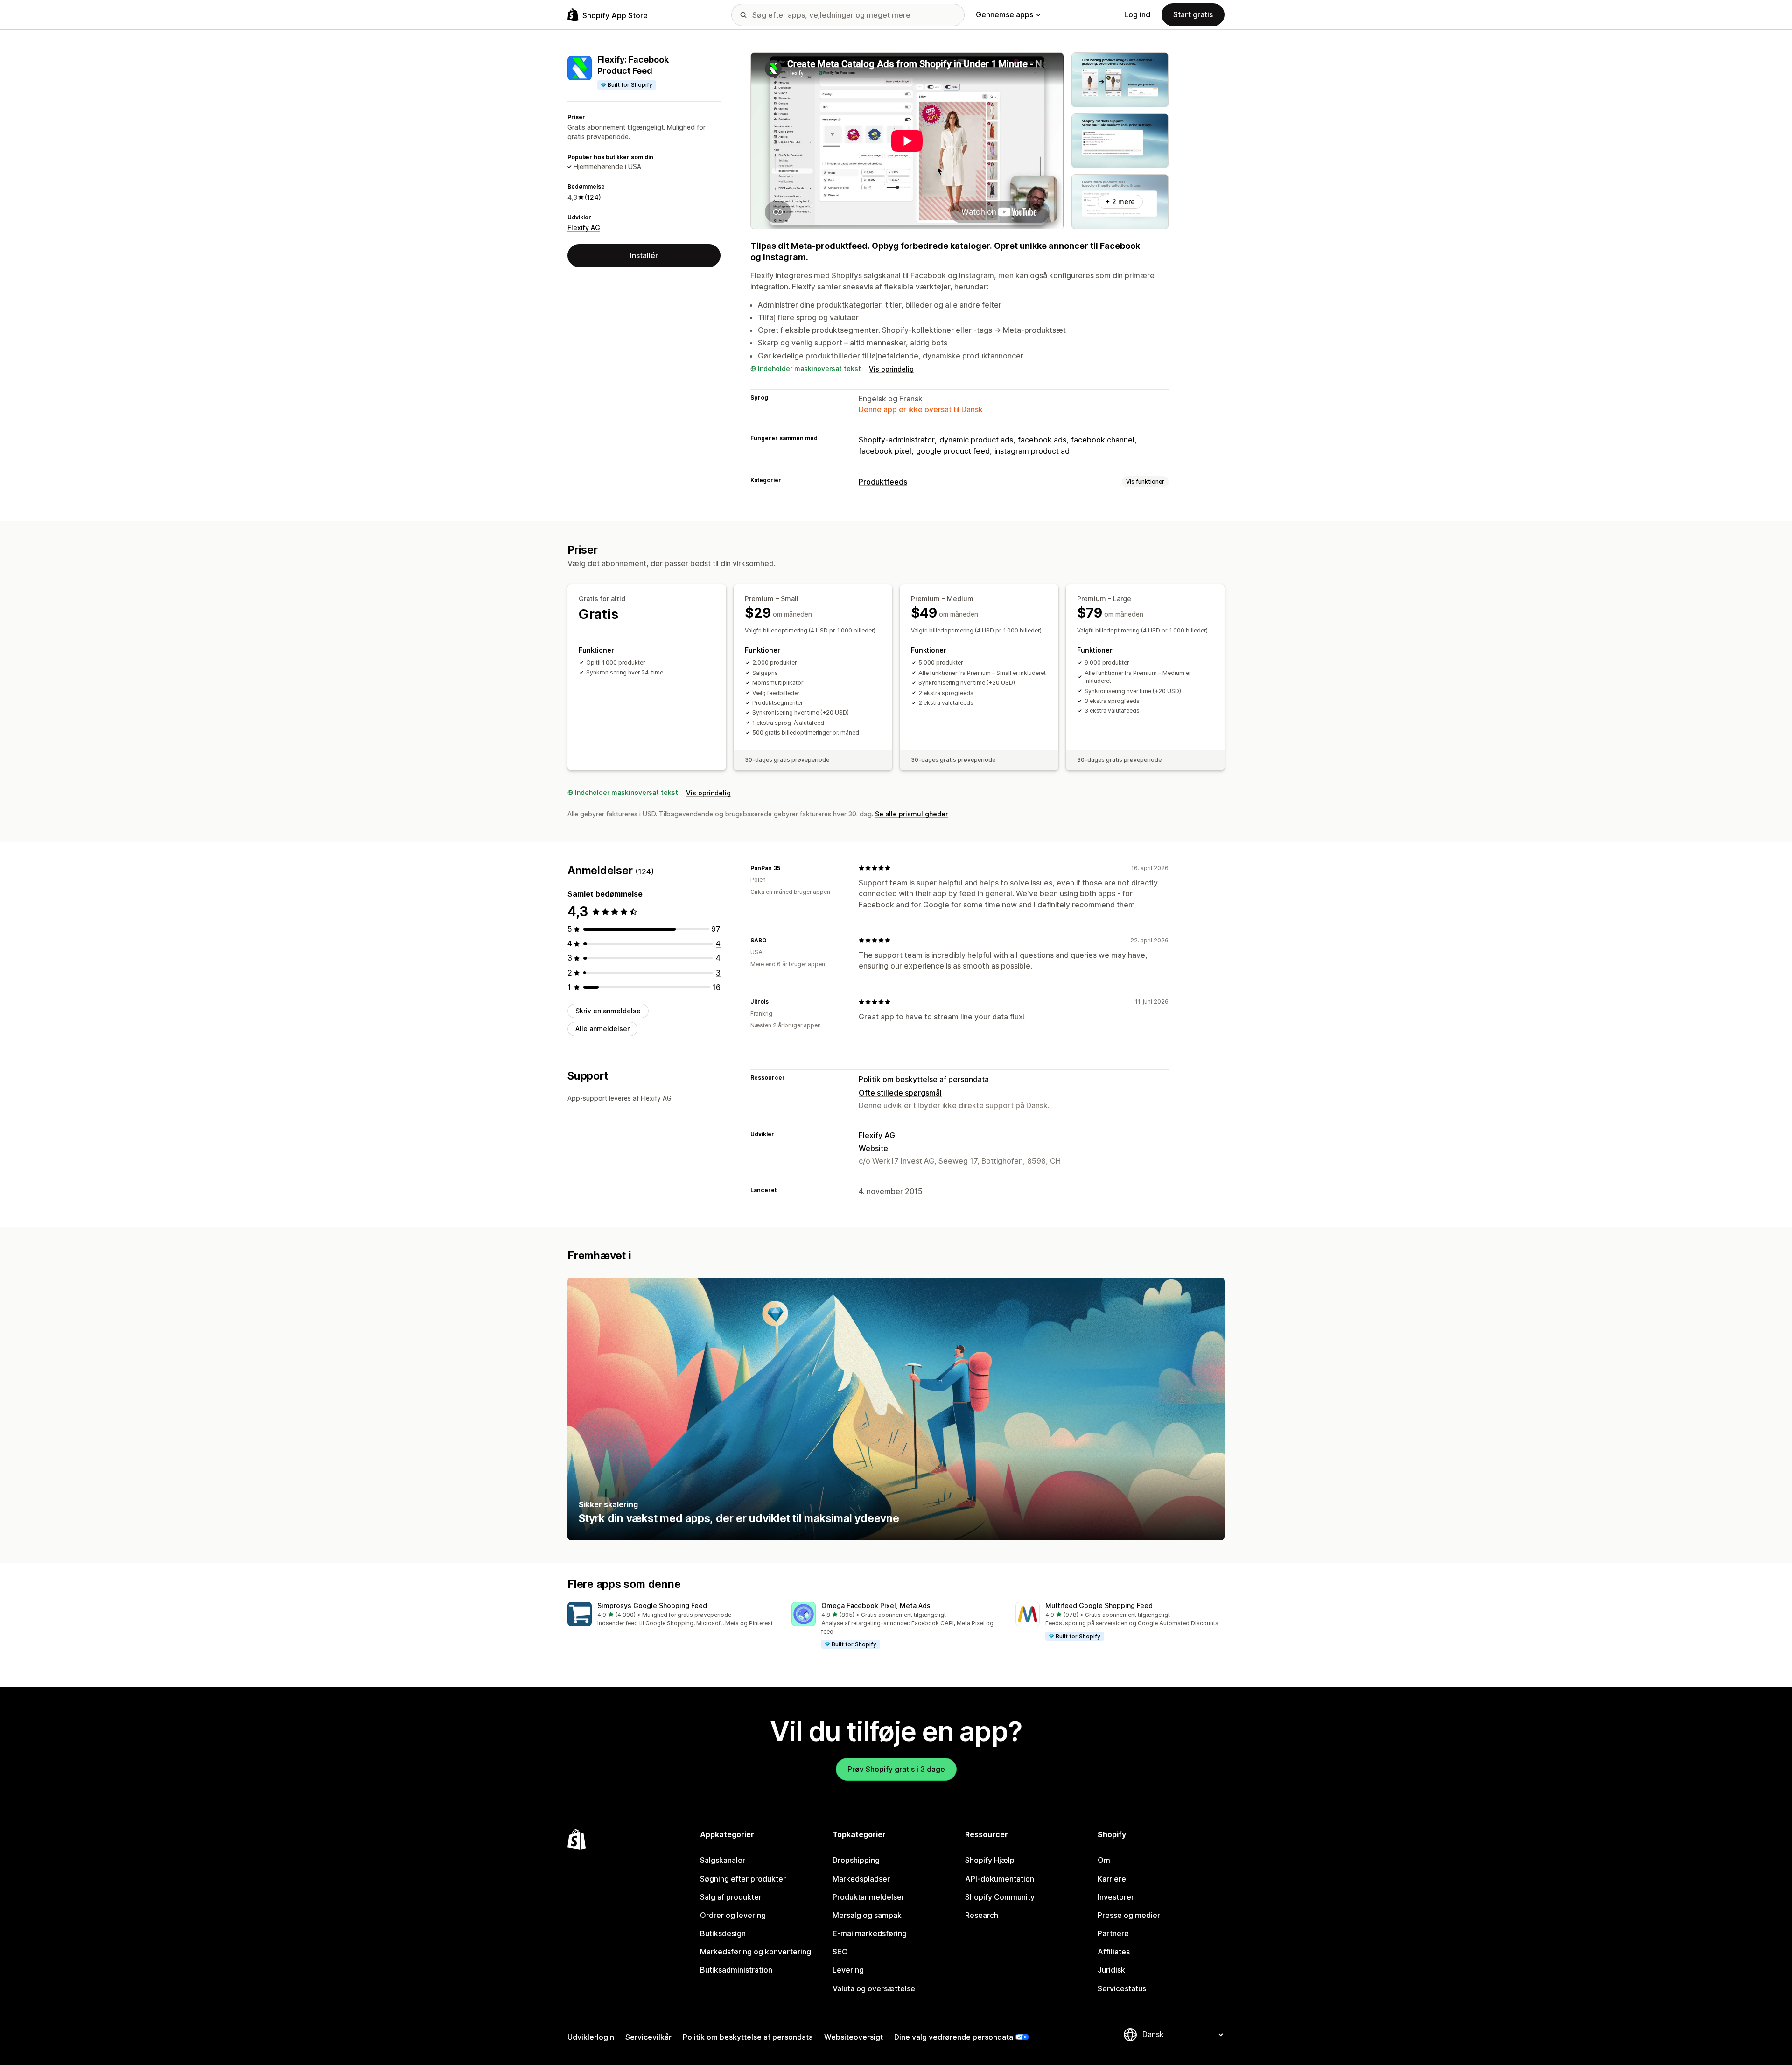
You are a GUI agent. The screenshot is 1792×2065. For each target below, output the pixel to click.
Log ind (1137, 14)
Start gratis (1193, 14)
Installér (644, 255)
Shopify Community (1000, 1897)
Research (982, 1915)
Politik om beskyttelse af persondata (924, 1079)
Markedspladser (861, 1879)
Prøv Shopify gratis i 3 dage (896, 1769)
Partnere (1113, 1933)
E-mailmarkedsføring (870, 1933)
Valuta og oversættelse (874, 1988)
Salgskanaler (723, 1860)
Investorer (1116, 1897)
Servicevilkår (648, 2037)
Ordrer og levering (733, 1915)
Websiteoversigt (854, 2037)
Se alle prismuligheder (911, 814)
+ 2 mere (1120, 201)
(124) (593, 197)
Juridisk (1111, 1970)
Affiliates (1114, 1952)
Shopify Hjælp (990, 1860)
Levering (848, 1970)
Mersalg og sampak (867, 1915)
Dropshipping (856, 1860)
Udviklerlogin (591, 2037)
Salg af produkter (731, 1897)
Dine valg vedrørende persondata (954, 2037)
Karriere (1112, 1879)
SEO (840, 1952)
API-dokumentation (1000, 1879)
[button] (672, 1615)
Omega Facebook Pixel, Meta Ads (876, 1605)
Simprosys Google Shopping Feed (652, 1605)
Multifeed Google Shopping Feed (1099, 1605)
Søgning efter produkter (743, 1879)
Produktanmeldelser (868, 1897)
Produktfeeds (883, 482)
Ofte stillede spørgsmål (900, 1093)
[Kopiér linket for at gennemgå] (786, 868)
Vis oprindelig (891, 369)
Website (873, 1148)
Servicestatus (1122, 1988)
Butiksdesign (723, 1933)
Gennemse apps (1004, 14)
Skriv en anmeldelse (608, 1011)
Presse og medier (1129, 1915)
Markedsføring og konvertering (756, 1952)
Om (1104, 1860)
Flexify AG (584, 228)
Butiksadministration (736, 1970)
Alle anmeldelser (602, 1029)
